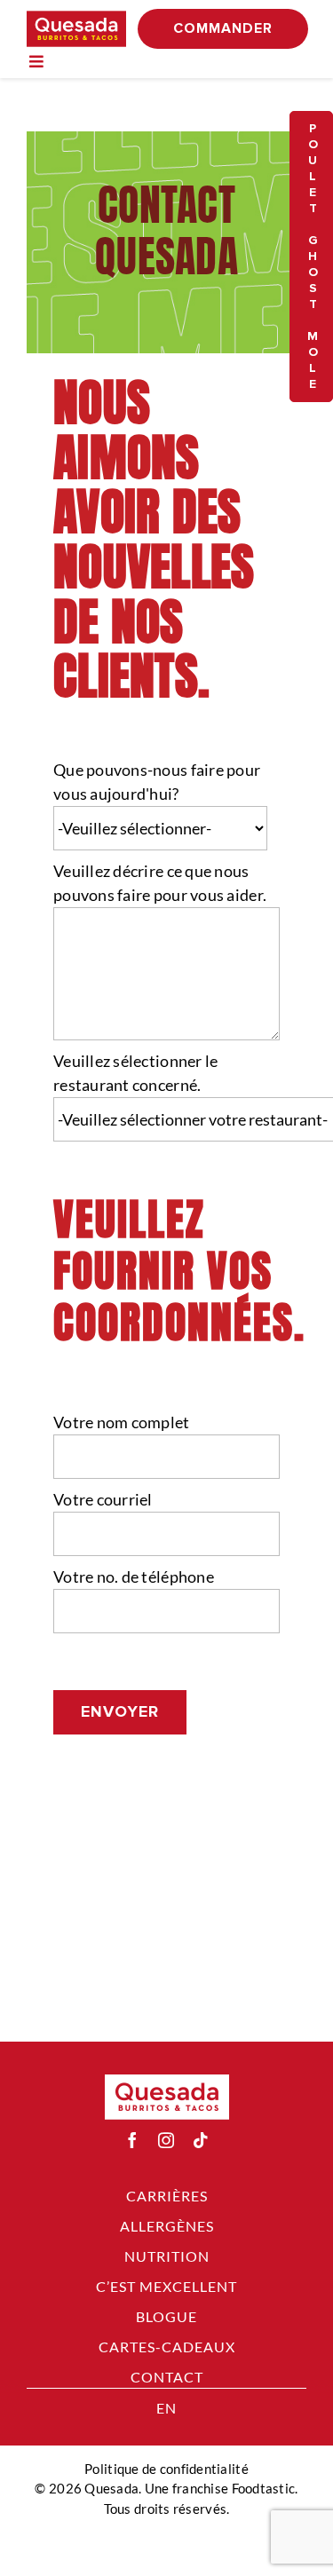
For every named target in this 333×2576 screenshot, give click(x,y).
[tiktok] (201, 2140)
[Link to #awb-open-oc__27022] (36, 61)
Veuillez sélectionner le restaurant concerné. (135, 1073)
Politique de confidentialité (166, 2469)
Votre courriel (103, 1499)
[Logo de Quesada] (76, 19)
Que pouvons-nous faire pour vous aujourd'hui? (157, 782)
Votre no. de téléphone (134, 1576)
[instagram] (166, 2140)
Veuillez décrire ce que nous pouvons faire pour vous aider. (160, 883)
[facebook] (132, 2140)
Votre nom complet (122, 1422)
